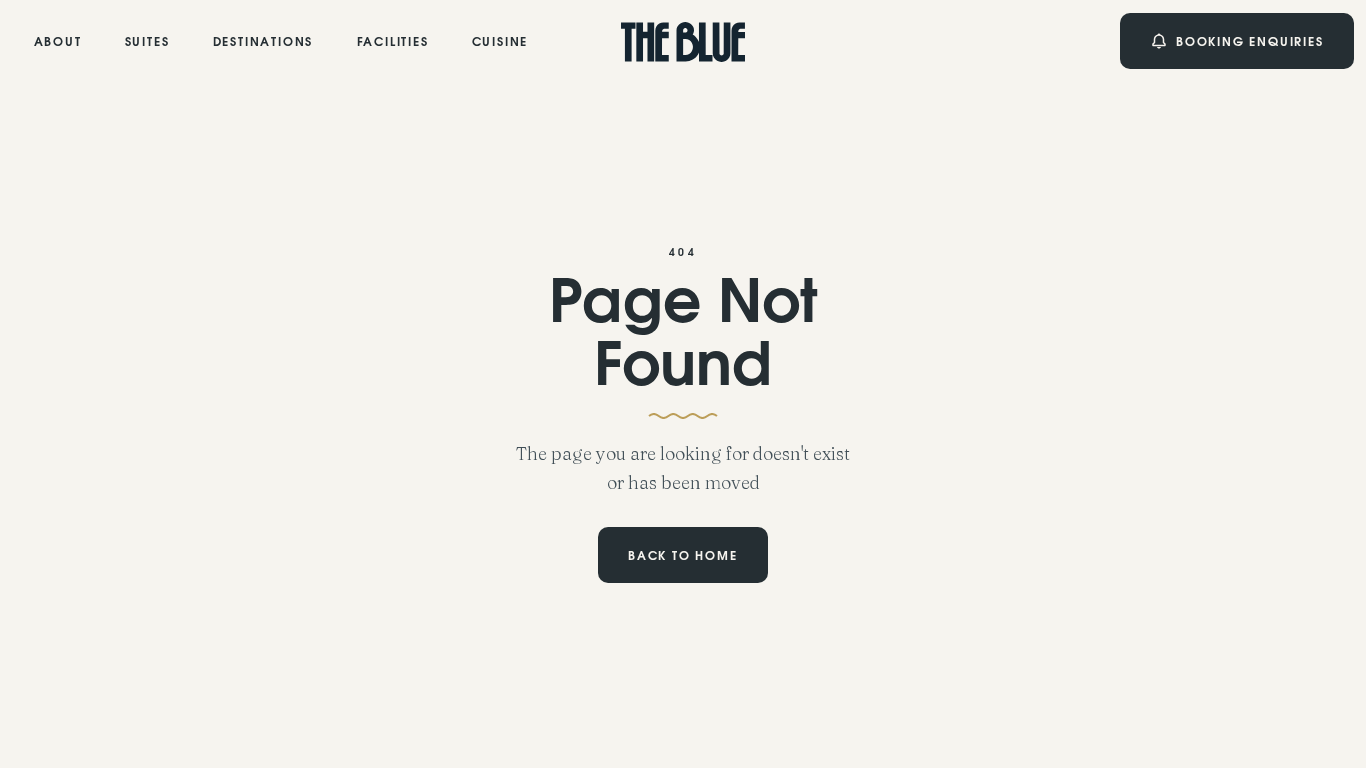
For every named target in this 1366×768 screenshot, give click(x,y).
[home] (683, 41)
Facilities (393, 43)
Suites (147, 43)
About (58, 43)
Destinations (263, 43)
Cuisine (500, 43)
